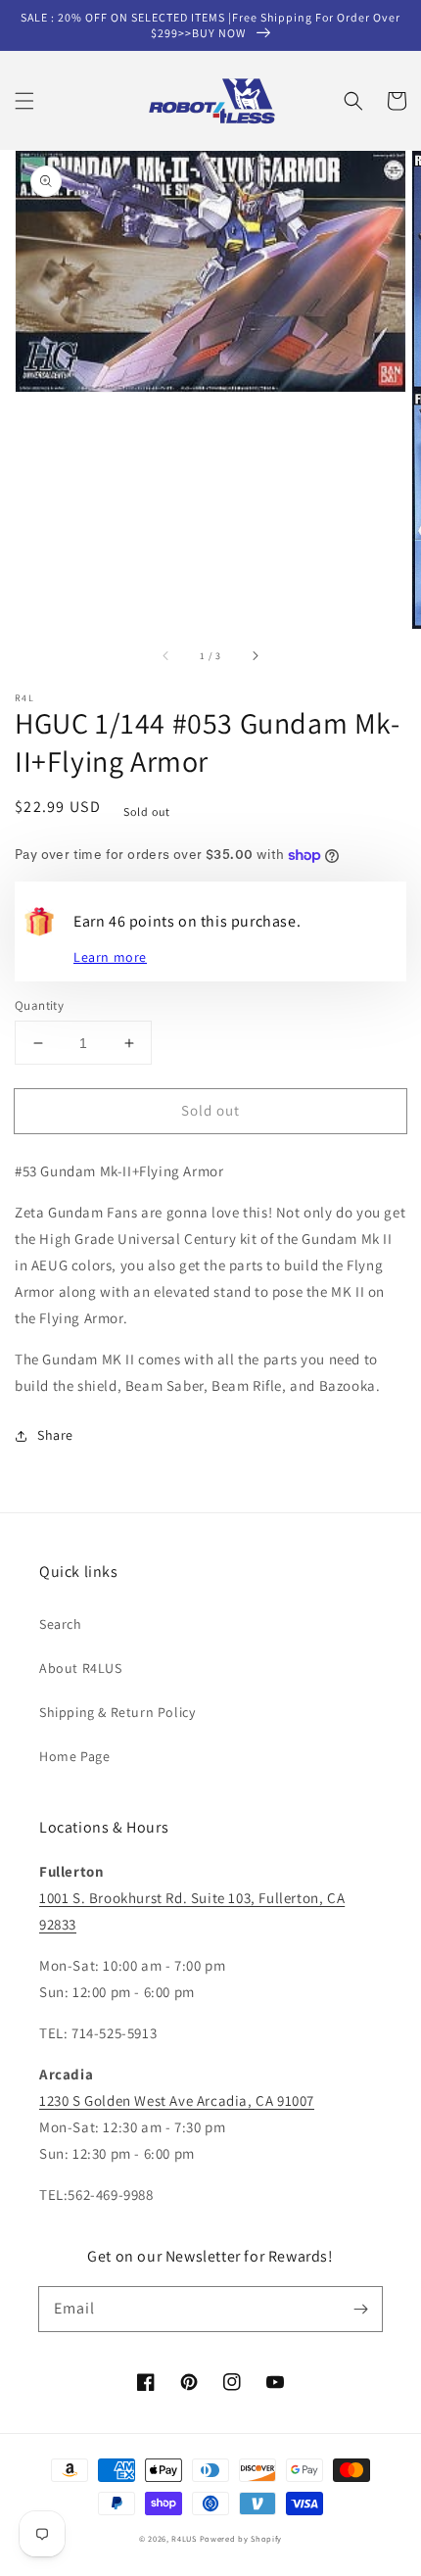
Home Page (74, 1756)
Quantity (39, 1005)
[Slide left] (166, 656)
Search (61, 1624)
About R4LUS (81, 1668)
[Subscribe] (360, 2309)
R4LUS (184, 2538)
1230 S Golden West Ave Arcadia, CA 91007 (177, 2100)
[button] (24, 101)
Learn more (110, 957)
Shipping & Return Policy (117, 1712)
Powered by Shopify (241, 2538)
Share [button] (55, 1435)
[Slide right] (255, 656)
